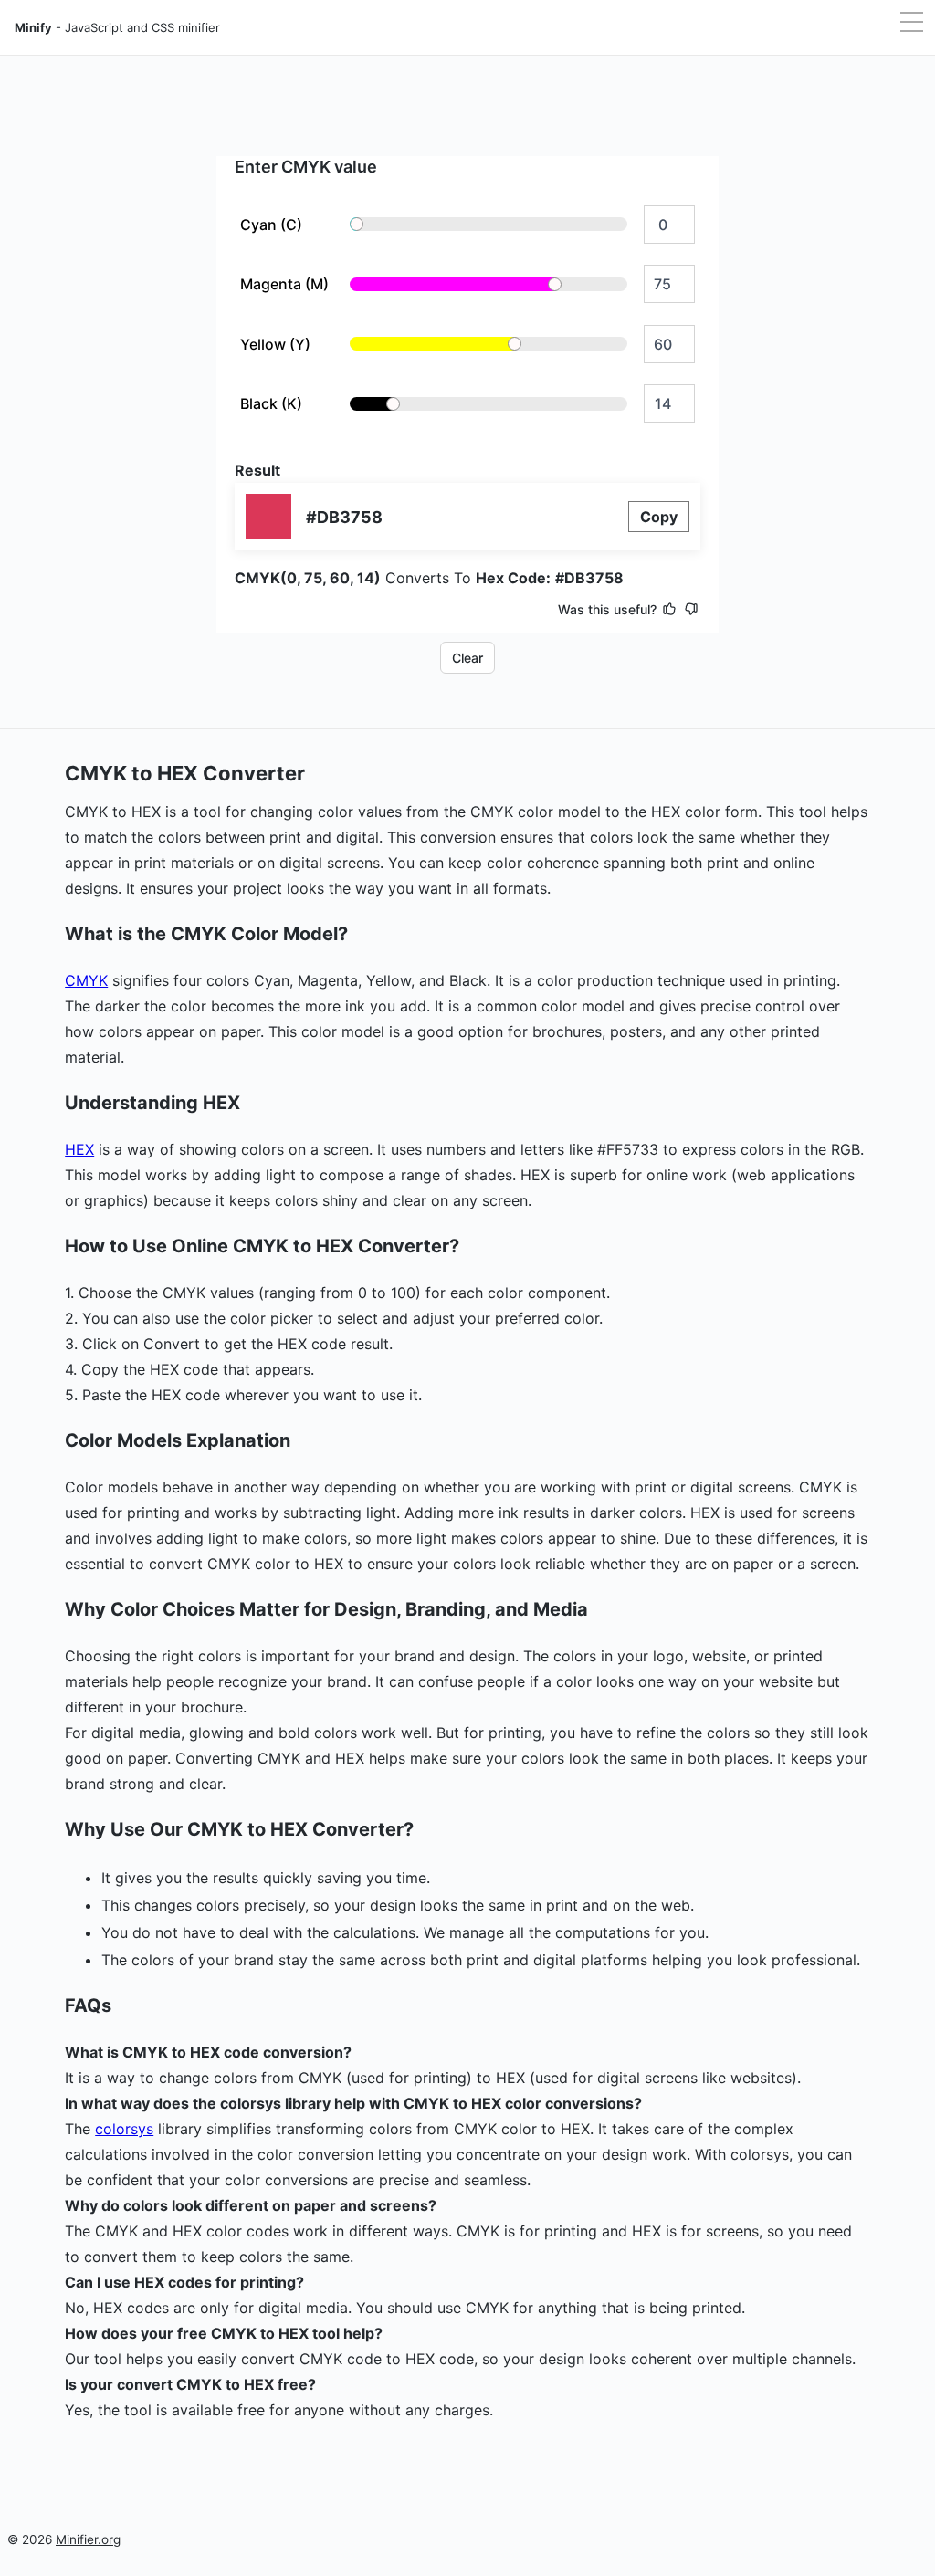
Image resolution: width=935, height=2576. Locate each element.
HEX (79, 1149)
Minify (117, 27)
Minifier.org (88, 2539)
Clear (467, 658)
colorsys (124, 2129)
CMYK (86, 980)
